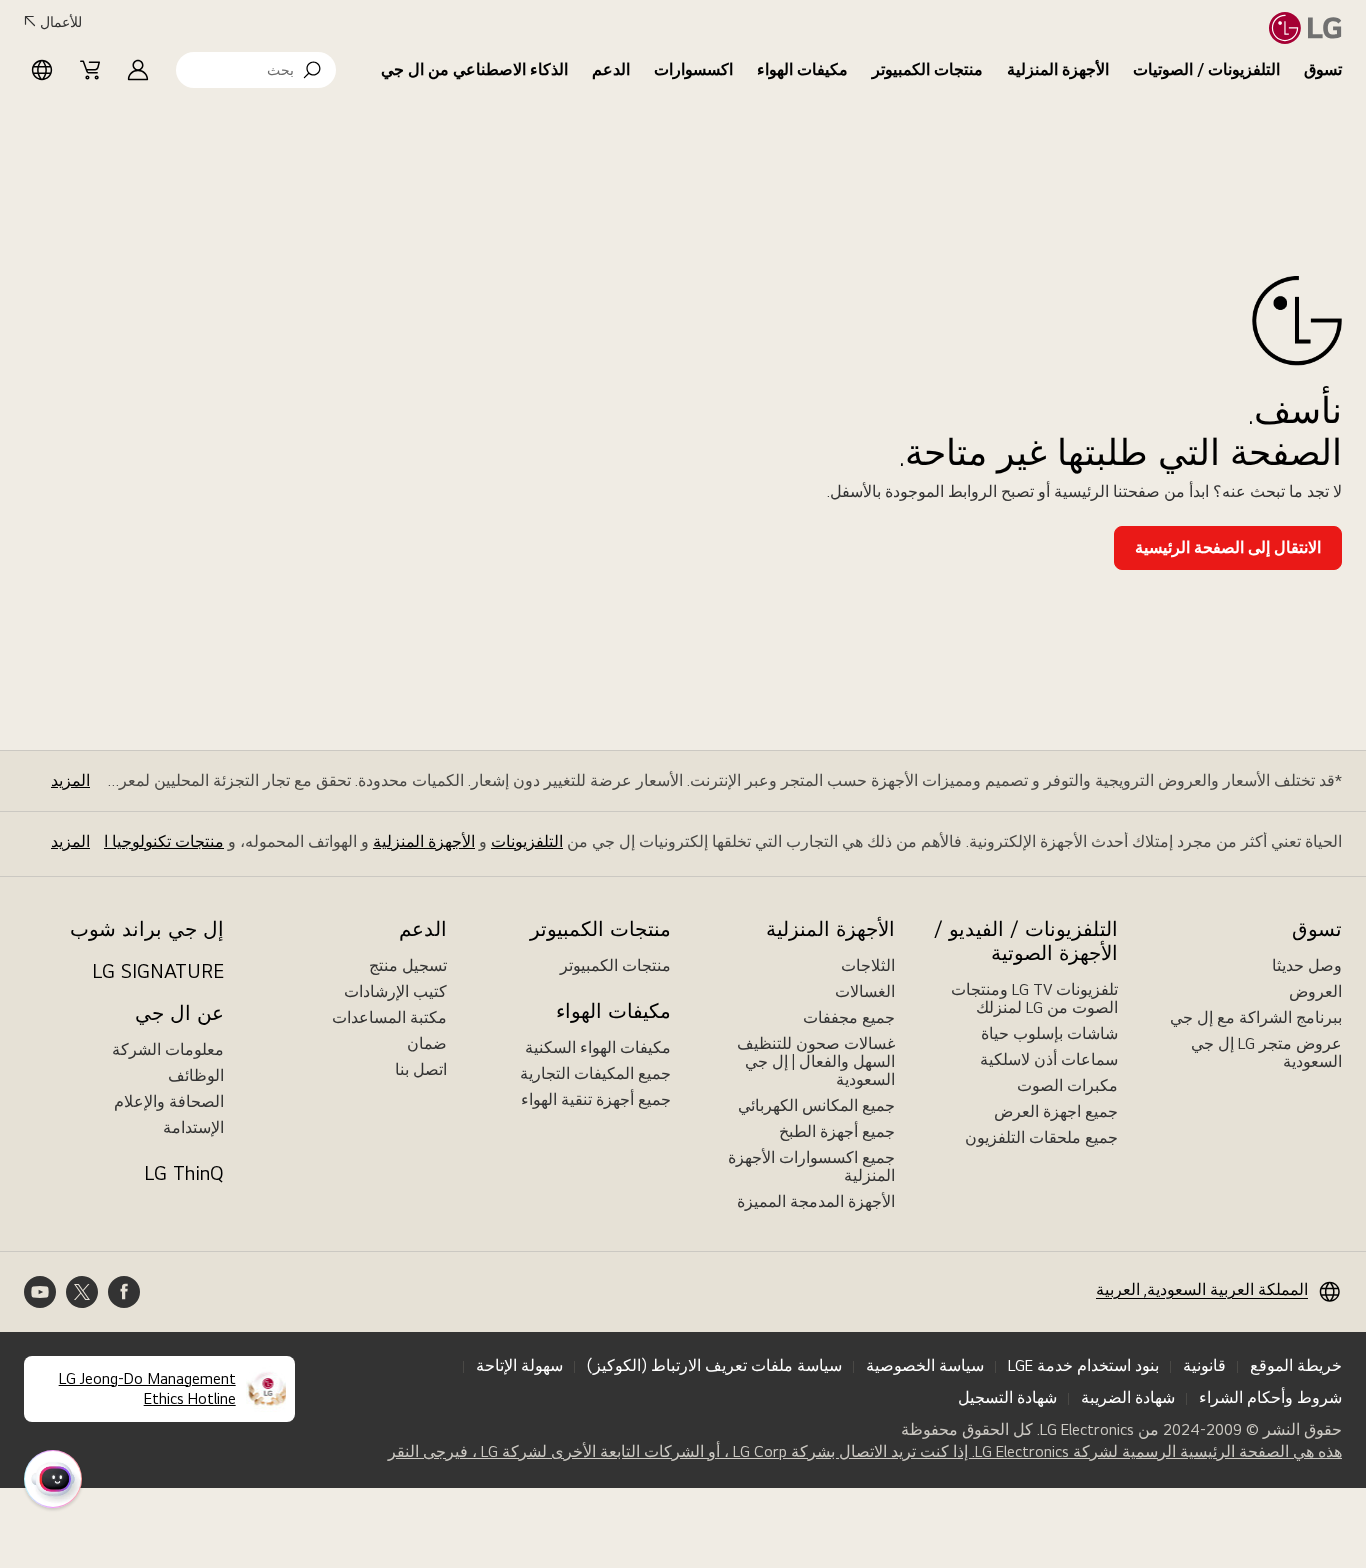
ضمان (427, 1043)
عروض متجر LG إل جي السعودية (1266, 1052)
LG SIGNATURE (158, 971)
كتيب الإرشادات (395, 991)
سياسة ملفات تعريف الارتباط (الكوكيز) (714, 1365)
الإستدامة (193, 1127)
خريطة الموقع (1296, 1365)
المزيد (70, 780)
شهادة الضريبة (1128, 1397)
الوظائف (196, 1075)
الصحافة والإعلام (169, 1101)
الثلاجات (868, 965)
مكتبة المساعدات (389, 1017)
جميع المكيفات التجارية (595, 1073)
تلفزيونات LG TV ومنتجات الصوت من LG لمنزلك (1034, 998)
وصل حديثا (1307, 965)
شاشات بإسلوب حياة (1049, 1033)
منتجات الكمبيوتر (927, 69)
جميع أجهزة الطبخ (837, 1131)
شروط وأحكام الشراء (1270, 1397)
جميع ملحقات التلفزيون (1041, 1137)
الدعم (611, 69)
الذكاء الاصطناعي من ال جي (474, 69)
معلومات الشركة (168, 1049)
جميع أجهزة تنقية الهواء (596, 1099)
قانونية (1204, 1365)
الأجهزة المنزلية (1058, 69)
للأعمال (61, 22)
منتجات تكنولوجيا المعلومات (132, 841)
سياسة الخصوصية (925, 1365)
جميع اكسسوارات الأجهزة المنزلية (811, 1166)
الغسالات (865, 991)
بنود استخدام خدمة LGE (1083, 1365)
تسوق (1323, 69)
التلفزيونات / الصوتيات (1206, 69)
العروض (1315, 991)
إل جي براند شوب (147, 929)
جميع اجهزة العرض (1056, 1111)
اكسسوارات (693, 69)
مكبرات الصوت (1067, 1085)
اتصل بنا (421, 1069)
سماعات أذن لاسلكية (1049, 1059)
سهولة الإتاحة (519, 1365)
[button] (256, 70)
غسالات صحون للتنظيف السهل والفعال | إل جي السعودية (816, 1061)
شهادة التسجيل (1007, 1397)
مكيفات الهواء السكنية (598, 1047)
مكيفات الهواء (802, 69)
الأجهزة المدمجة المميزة (816, 1201)
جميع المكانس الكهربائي (816, 1105)
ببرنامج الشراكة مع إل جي (1256, 1017)
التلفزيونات (527, 841)
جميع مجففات (849, 1017)
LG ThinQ (184, 1173)
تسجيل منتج (408, 965)
